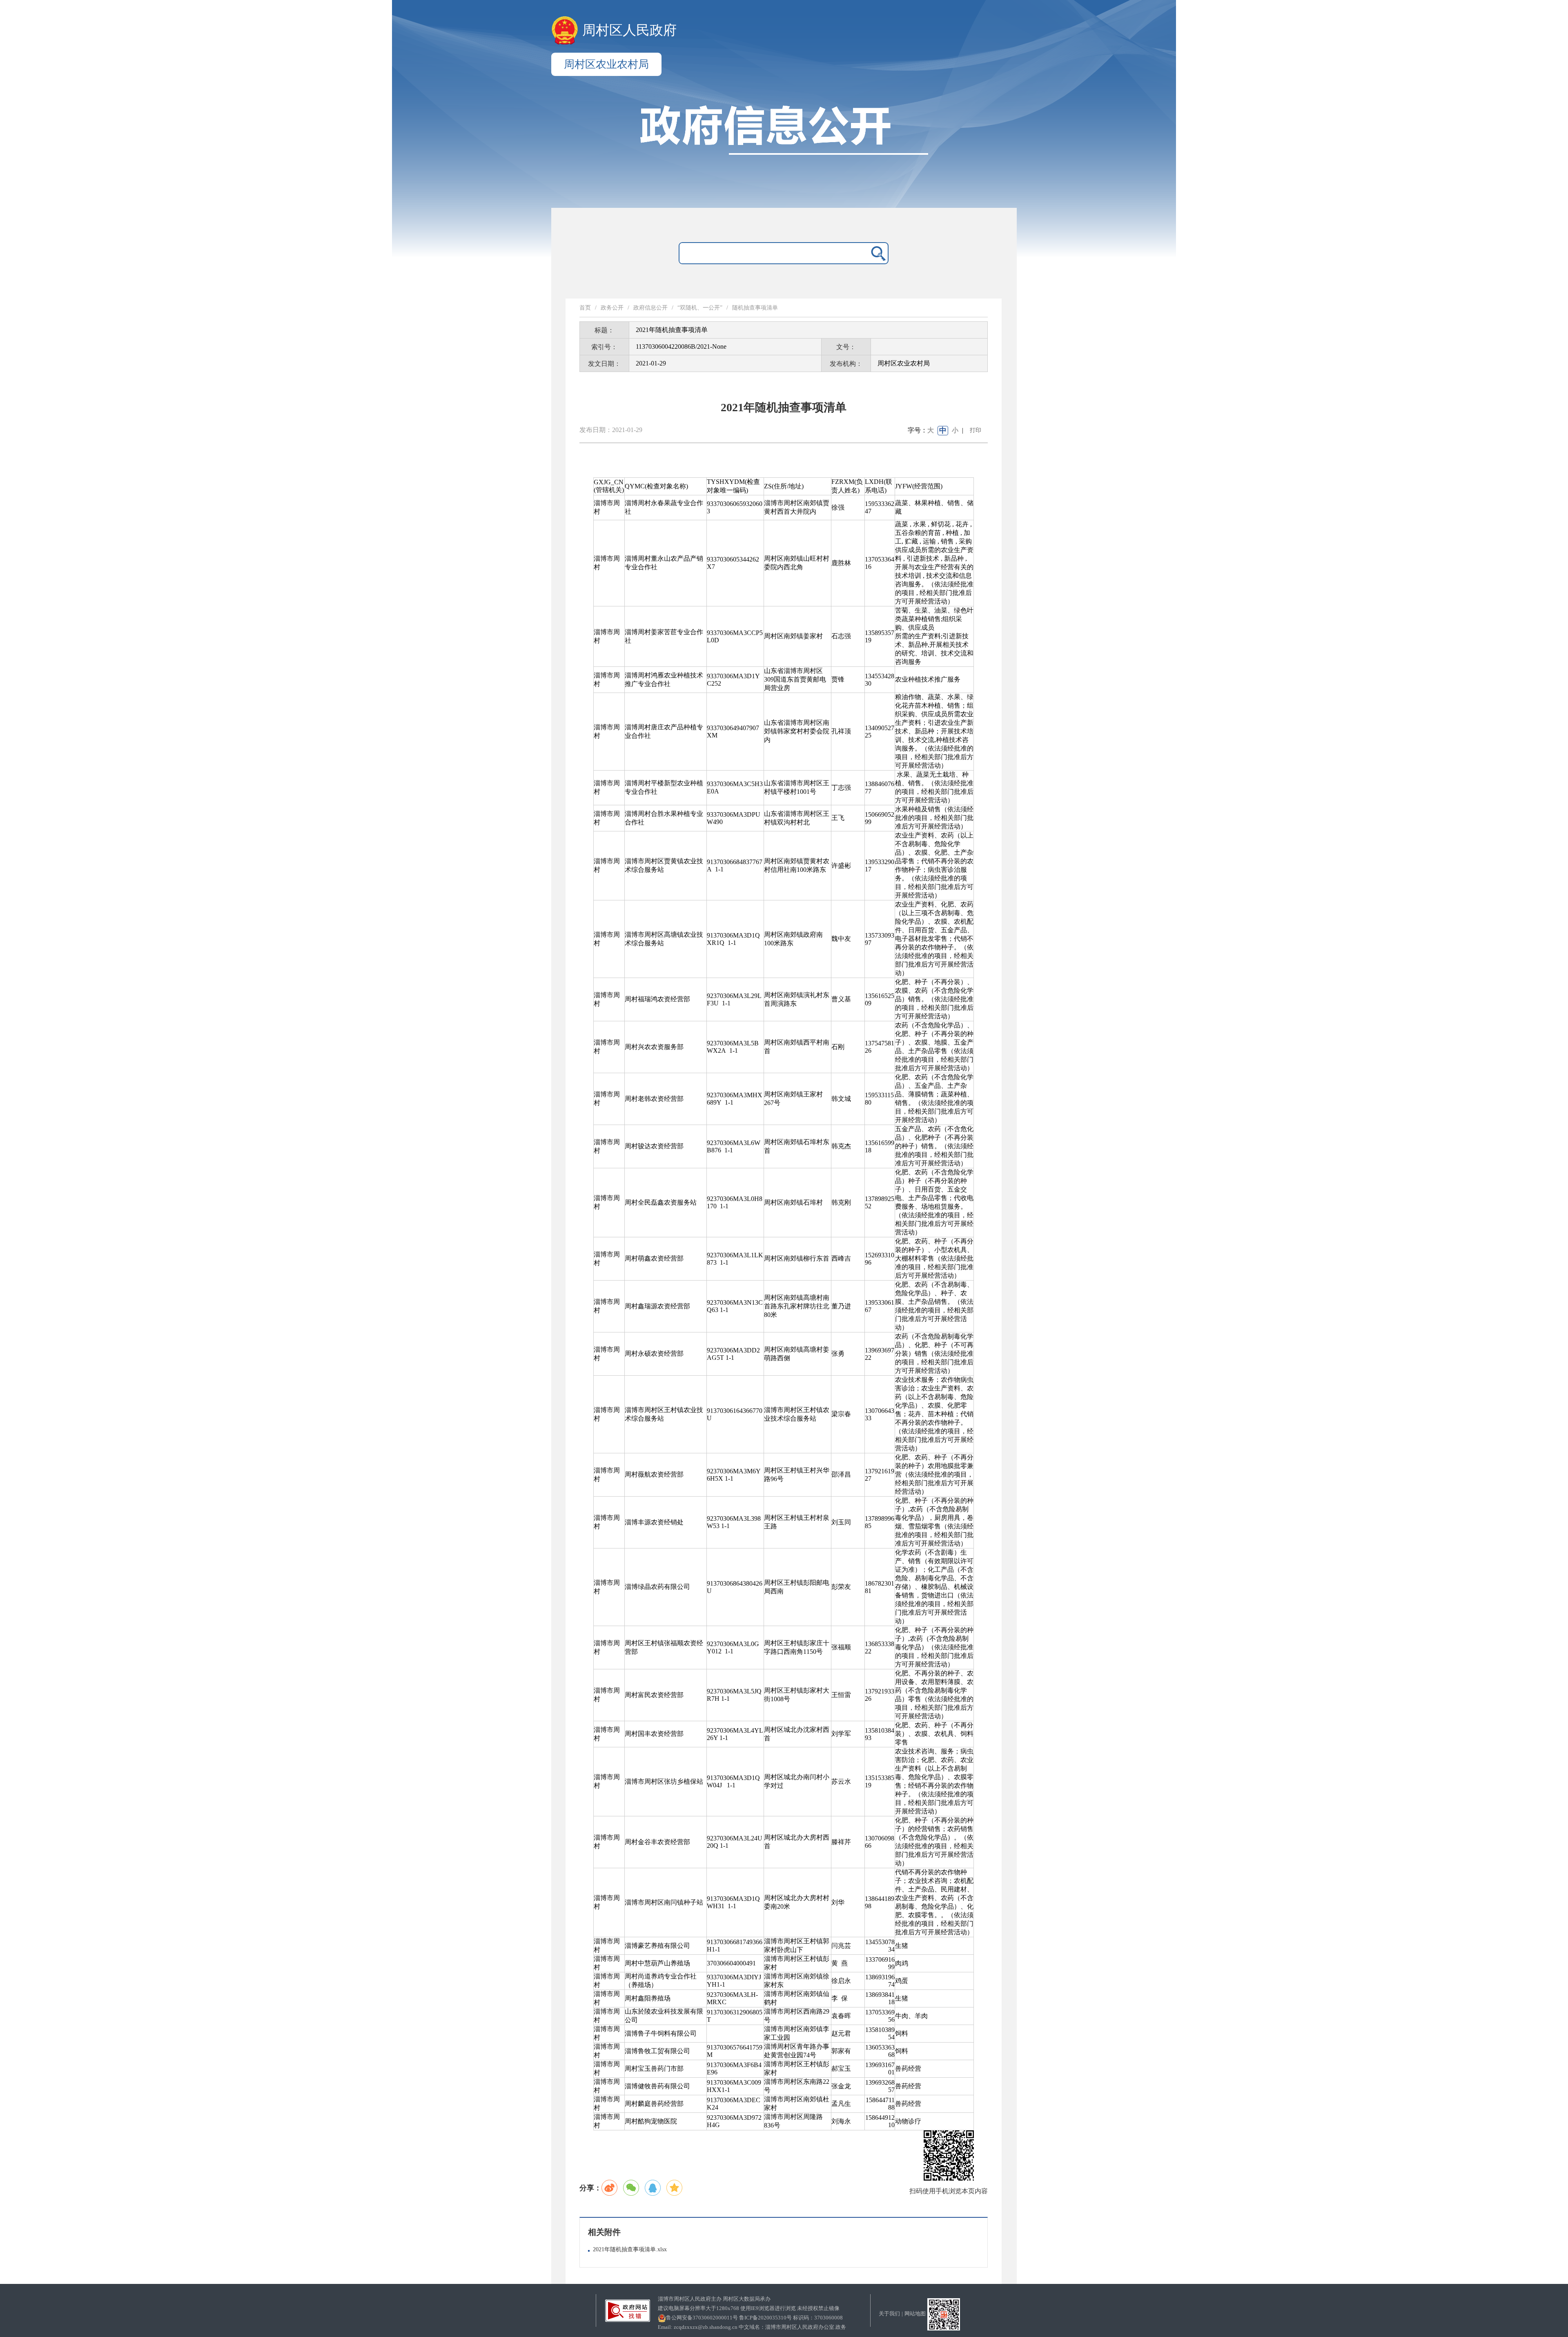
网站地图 (915, 2314)
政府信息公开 (650, 308)
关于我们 (889, 2314)
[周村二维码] (944, 2314)
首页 (585, 308)
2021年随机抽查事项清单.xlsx (630, 2249)
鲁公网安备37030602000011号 (702, 2318)
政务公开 (612, 308)
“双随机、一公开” (700, 308)
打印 (976, 430)
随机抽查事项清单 (755, 308)
